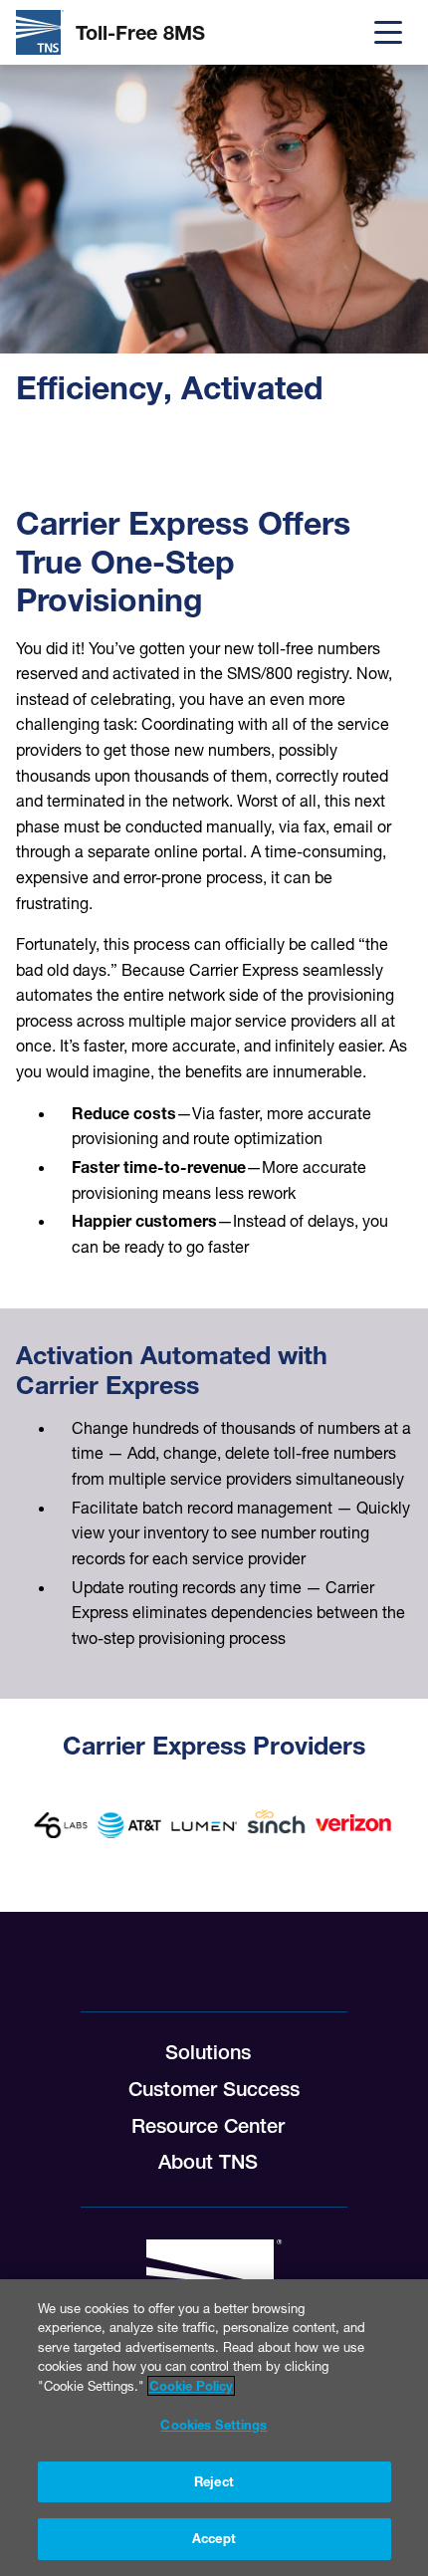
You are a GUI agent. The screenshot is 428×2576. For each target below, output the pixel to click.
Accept (214, 2538)
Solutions (208, 2052)
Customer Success (214, 2089)
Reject (214, 2481)
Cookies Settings (214, 2425)
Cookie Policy (191, 2386)
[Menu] (388, 33)
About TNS (208, 2162)
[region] (214, 2428)
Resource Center (208, 2126)
